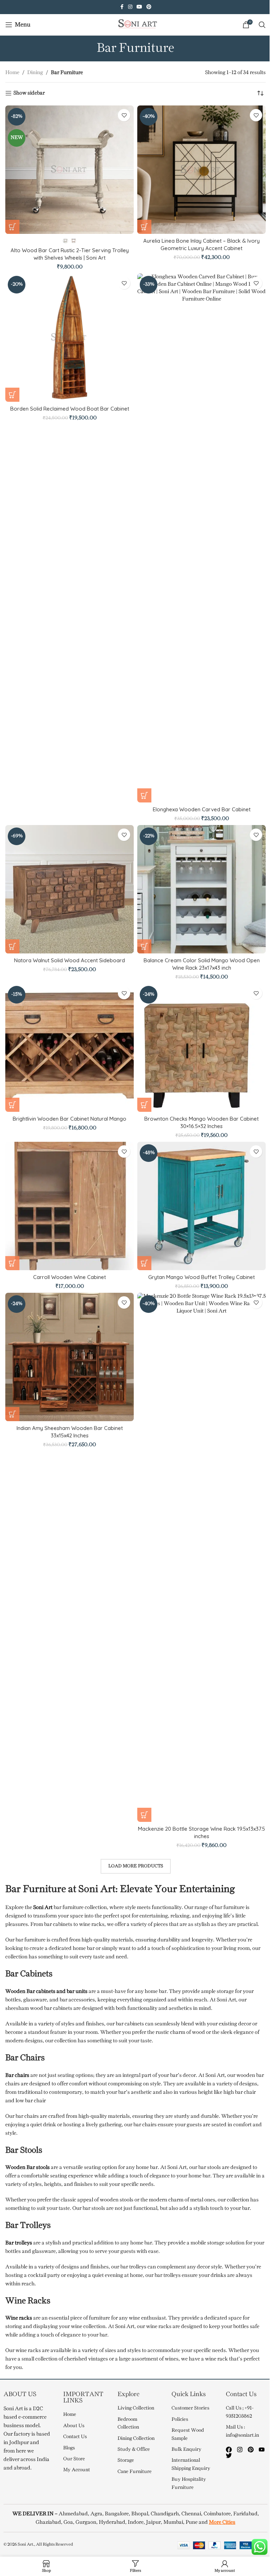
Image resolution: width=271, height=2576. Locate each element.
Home (12, 73)
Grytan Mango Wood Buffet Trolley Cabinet (201, 1277)
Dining (35, 73)
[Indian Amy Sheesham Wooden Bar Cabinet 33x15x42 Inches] (70, 1357)
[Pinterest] (251, 2450)
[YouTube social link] (139, 7)
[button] (144, 227)
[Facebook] (229, 2450)
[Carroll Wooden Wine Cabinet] (70, 1206)
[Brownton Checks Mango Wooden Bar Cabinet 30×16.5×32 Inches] (201, 1048)
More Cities (222, 2522)
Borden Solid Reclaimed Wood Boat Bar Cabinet (70, 409)
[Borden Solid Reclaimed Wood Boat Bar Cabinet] (70, 338)
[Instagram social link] (130, 7)
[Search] (262, 25)
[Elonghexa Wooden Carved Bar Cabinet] (201, 538)
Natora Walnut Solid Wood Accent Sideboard (70, 960)
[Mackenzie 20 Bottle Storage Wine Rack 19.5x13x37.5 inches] (201, 1557)
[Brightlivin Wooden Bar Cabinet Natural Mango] (70, 1048)
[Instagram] (240, 2450)
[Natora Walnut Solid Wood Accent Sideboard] (70, 889)
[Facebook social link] (122, 7)
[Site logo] (135, 25)
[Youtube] (262, 2450)
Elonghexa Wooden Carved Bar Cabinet (202, 809)
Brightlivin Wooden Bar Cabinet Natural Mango (70, 1119)
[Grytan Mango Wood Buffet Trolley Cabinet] (201, 1206)
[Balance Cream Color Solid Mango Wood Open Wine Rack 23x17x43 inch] (201, 889)
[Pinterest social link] (149, 7)
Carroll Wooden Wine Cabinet (70, 1277)
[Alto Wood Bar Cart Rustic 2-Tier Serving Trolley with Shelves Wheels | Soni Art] (70, 170)
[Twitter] (229, 2456)
